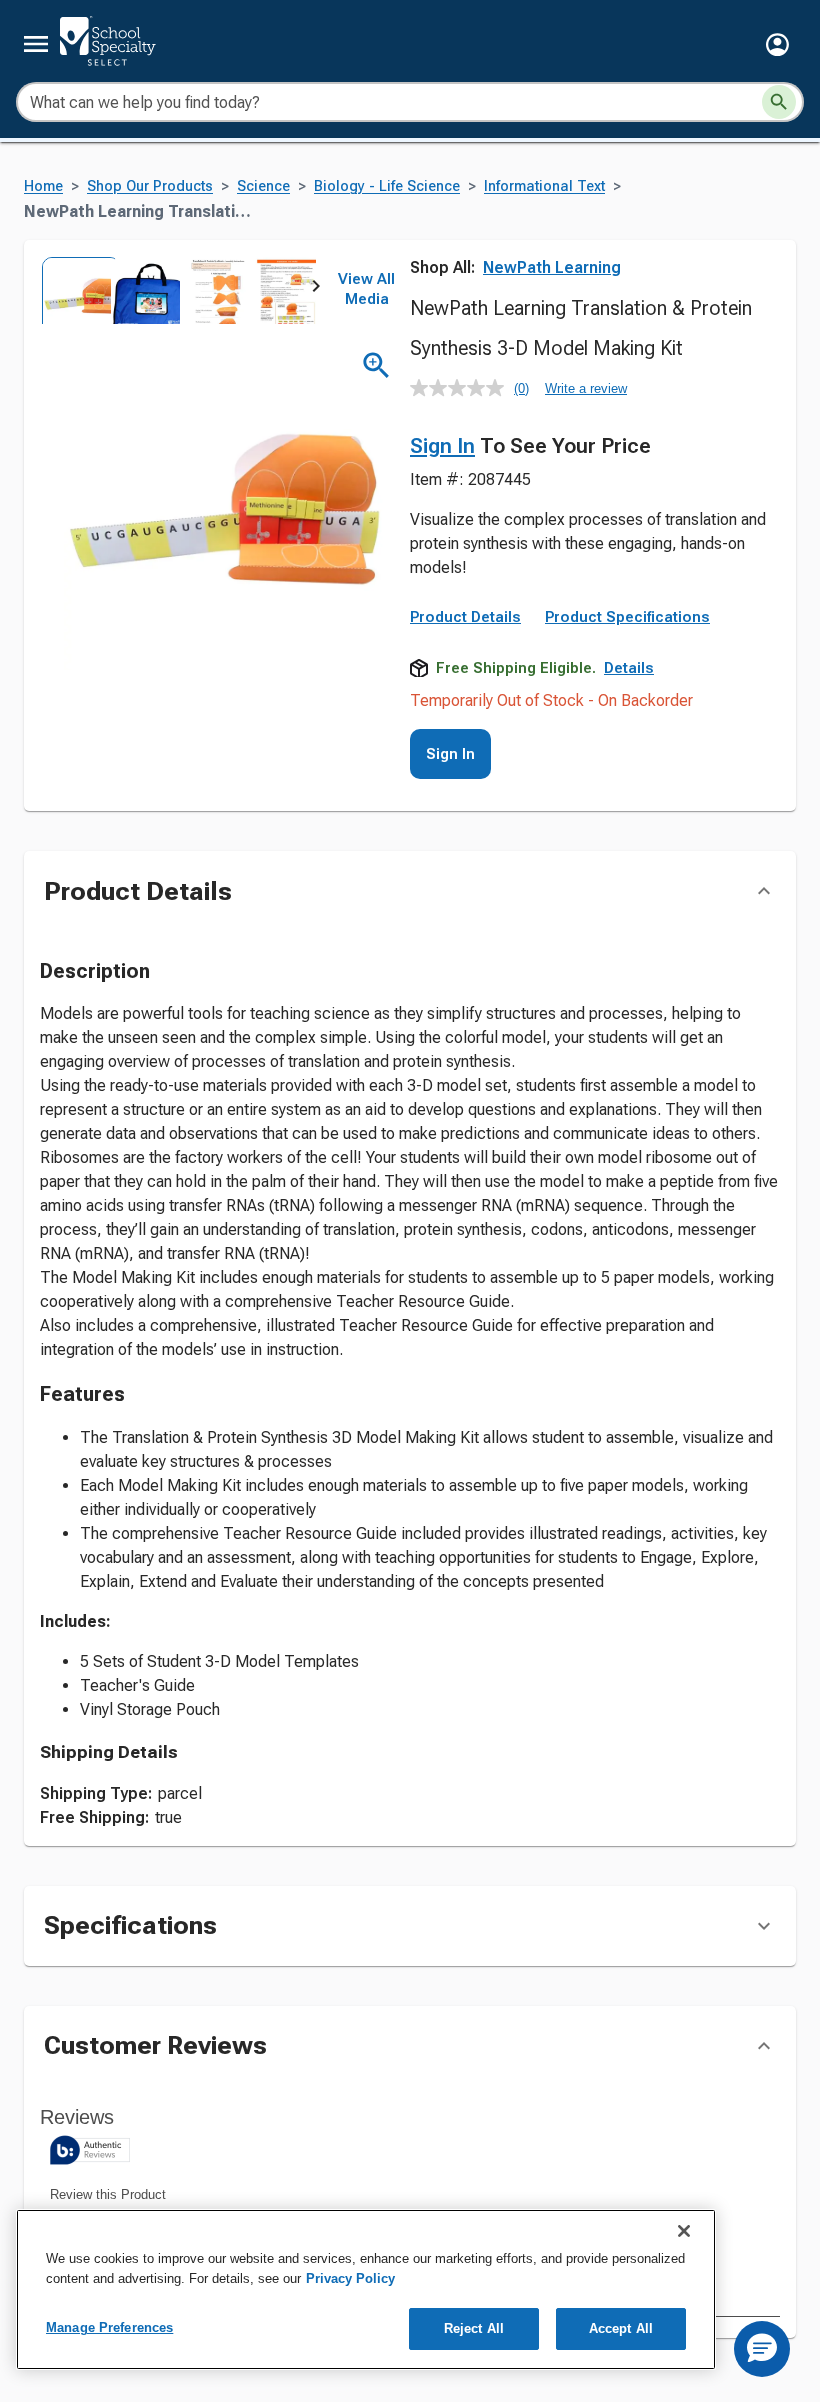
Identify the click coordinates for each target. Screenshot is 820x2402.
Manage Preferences (109, 2327)
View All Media (366, 289)
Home (43, 186)
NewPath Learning (552, 267)
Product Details (465, 617)
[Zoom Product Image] (376, 365)
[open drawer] (36, 44)
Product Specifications (627, 617)
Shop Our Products (150, 186)
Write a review (586, 388)
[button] (777, 44)
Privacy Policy (350, 2278)
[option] (74, 290)
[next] (316, 290)
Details (629, 668)
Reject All (474, 2328)
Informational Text (544, 186)
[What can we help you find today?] (779, 102)
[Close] (684, 2231)
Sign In (442, 446)
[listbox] (178, 290)
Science (263, 186)
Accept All (621, 2328)
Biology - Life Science (387, 186)
